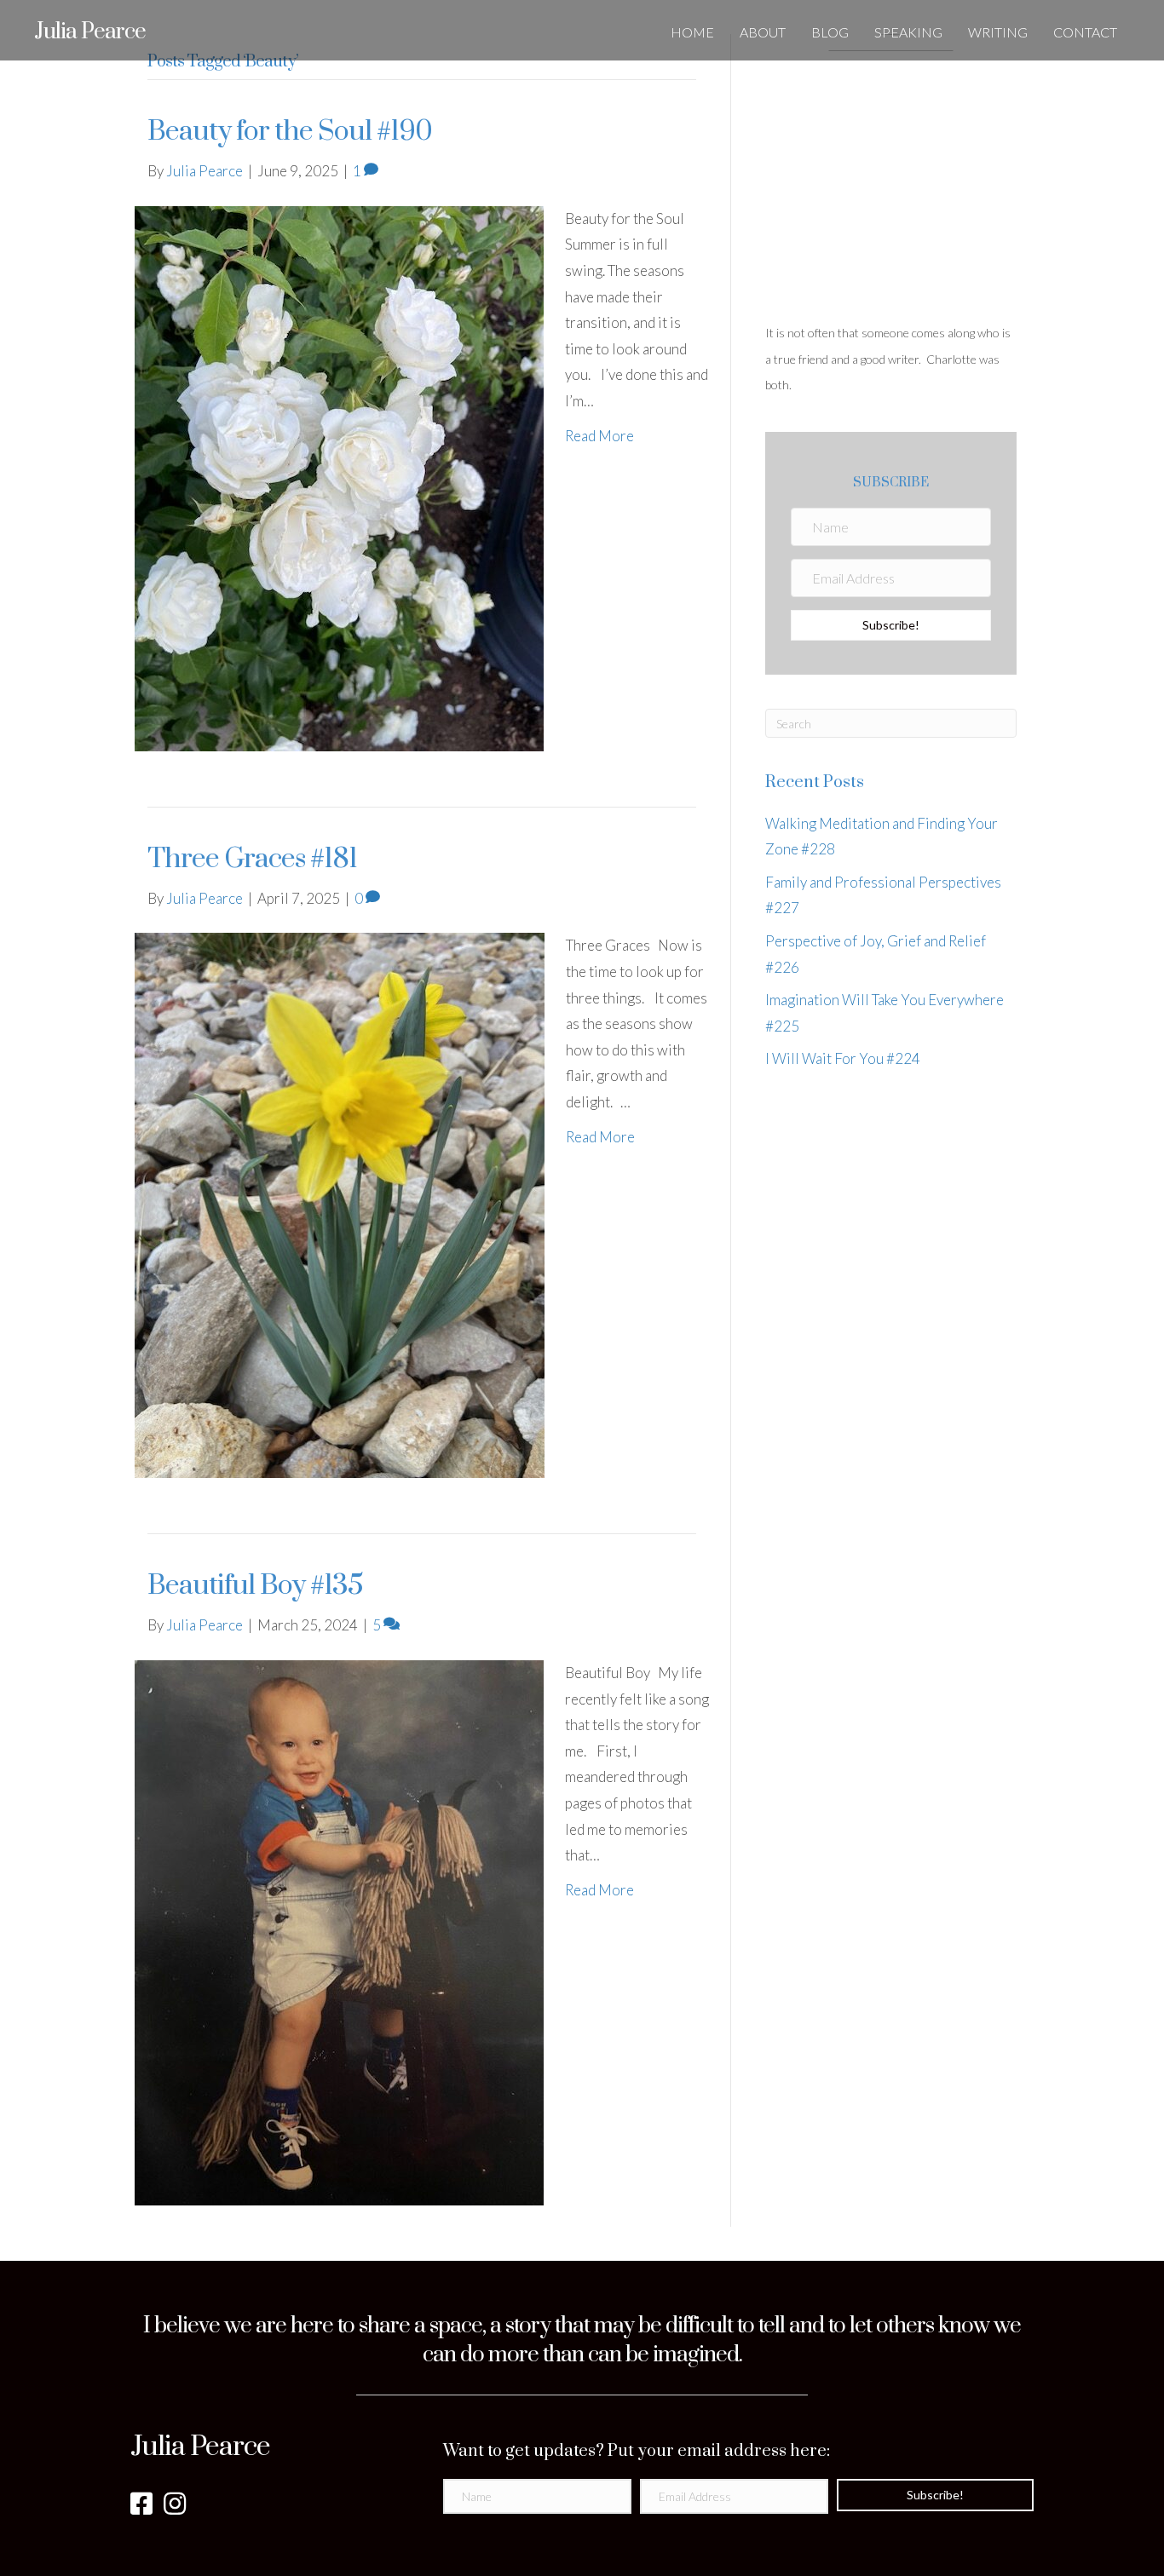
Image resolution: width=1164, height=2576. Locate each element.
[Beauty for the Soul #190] (339, 477)
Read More (599, 436)
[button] (891, 625)
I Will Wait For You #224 (843, 1058)
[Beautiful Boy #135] (339, 1931)
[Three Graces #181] (340, 1204)
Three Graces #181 (252, 859)
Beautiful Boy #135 (255, 1586)
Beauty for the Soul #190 (290, 132)
